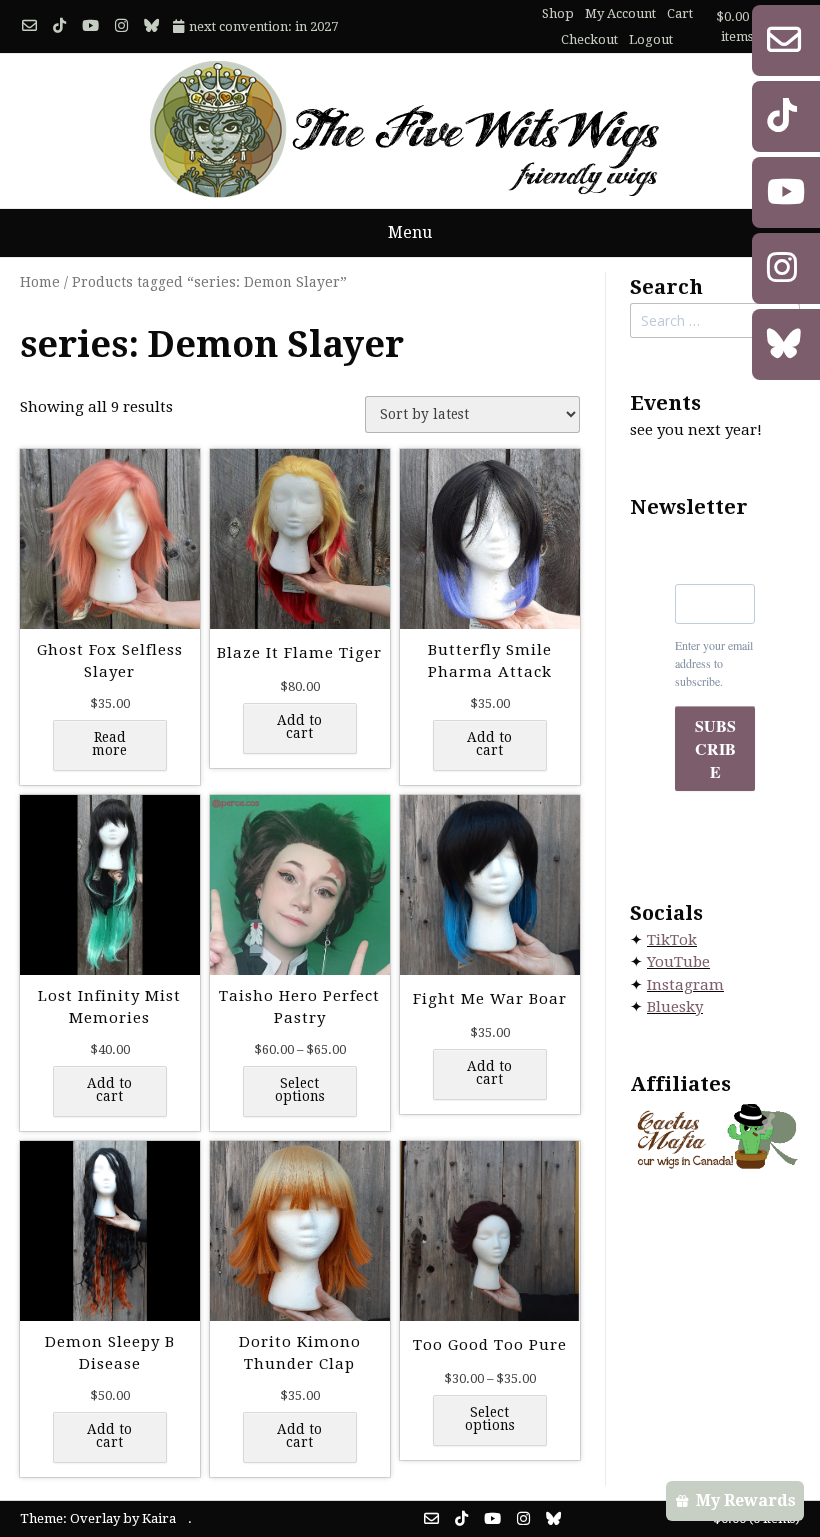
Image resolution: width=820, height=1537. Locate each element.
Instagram (685, 985)
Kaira (159, 1518)
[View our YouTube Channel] (90, 26)
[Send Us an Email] (29, 26)
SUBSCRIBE (715, 748)
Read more (109, 744)
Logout (651, 39)
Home (40, 282)
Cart (680, 13)
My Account (620, 13)
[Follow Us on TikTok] (59, 26)
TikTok (672, 940)
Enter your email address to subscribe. (714, 663)
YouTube (678, 962)
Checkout (589, 39)
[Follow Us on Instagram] (121, 26)
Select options (300, 1090)
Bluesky (675, 1007)
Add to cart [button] (299, 727)
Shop (558, 13)
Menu (410, 232)
